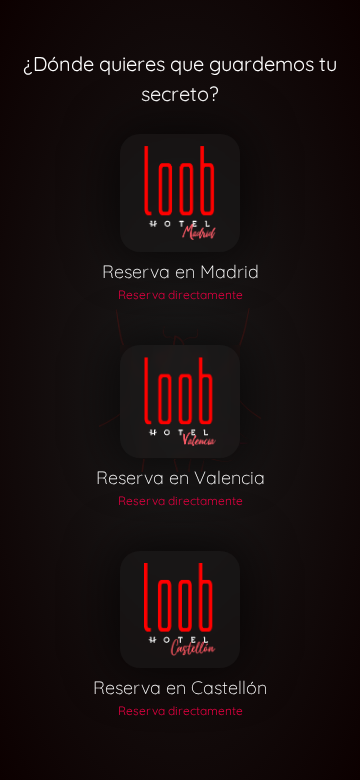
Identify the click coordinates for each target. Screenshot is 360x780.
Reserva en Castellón (180, 687)
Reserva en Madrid (180, 271)
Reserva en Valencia (180, 477)
